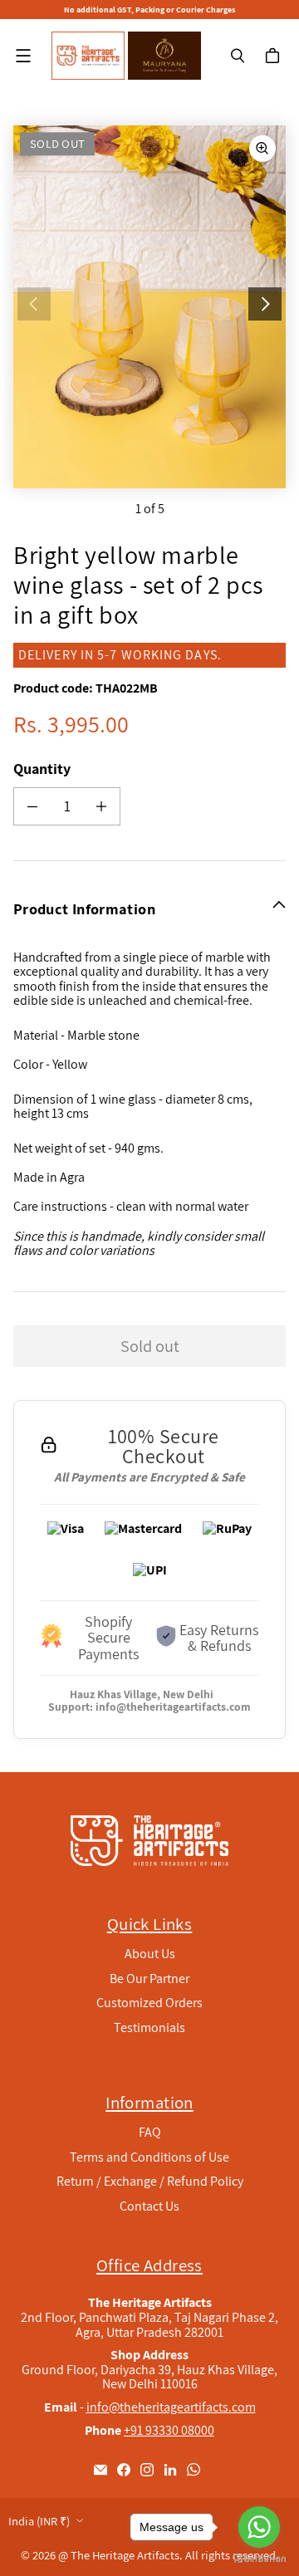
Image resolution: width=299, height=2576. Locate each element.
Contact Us (149, 2206)
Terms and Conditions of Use (149, 2157)
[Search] (238, 56)
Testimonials (149, 2027)
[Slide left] (34, 304)
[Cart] (275, 56)
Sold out (150, 1346)
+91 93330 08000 (169, 2430)
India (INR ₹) (39, 2521)
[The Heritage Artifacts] (88, 56)
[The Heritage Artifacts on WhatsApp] (194, 2470)
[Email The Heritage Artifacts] (100, 2470)
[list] (149, 307)
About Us (150, 1954)
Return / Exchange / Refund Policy (150, 2181)
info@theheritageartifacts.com (173, 1707)
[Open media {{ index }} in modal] (149, 306)
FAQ (150, 2132)
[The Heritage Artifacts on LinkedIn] (170, 2470)
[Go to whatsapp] (259, 2527)
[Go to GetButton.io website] (259, 2559)
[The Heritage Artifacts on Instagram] (147, 2470)
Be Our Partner (149, 1979)
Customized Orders (149, 2003)
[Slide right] (265, 304)
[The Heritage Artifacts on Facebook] (124, 2470)
